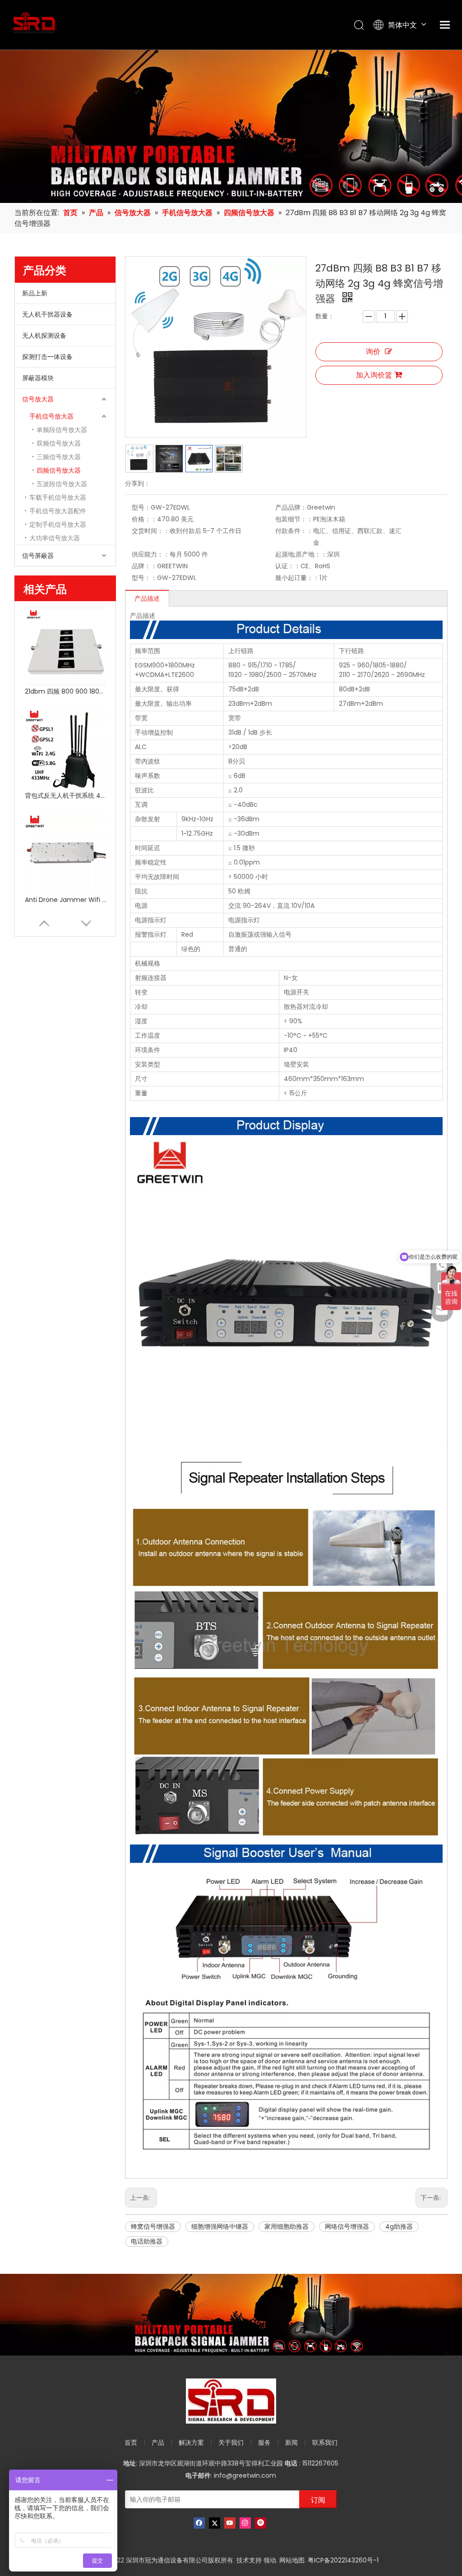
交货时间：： (151, 531)
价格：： (144, 519)
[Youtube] (230, 2523)
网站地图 (292, 2560)
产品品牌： (291, 507)
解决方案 (191, 2443)
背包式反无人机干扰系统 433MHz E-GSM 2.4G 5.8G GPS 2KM (65, 796)
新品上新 (35, 293)
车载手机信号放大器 (58, 497)
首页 (131, 2443)
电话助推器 (147, 2241)
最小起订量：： (297, 578)
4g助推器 (399, 2226)
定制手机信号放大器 (58, 524)
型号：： (144, 578)
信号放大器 (38, 399)
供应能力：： (151, 554)
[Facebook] (199, 2523)
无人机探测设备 (44, 336)
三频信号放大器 (59, 457)
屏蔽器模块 (38, 378)
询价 (373, 352)
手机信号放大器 (51, 416)
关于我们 (231, 2443)
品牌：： (144, 566)
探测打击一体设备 (47, 357)
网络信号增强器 (347, 2226)
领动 (270, 2560)
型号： (141, 507)
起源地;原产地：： (301, 554)
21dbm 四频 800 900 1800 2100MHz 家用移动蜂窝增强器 (65, 691)
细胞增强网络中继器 (220, 2226)
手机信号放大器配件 (58, 511)
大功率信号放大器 (55, 538)
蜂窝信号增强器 (153, 2226)
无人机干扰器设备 (47, 314)
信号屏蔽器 (38, 556)
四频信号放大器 (59, 470)
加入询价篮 (374, 375)
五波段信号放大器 (62, 484)
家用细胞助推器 (286, 2226)
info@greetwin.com (245, 2475)
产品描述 (147, 598)
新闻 (291, 2443)
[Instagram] (245, 2523)
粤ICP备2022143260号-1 (343, 2560)
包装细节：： (294, 519)
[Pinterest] (261, 2523)
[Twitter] (215, 2523)
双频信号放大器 (59, 443)
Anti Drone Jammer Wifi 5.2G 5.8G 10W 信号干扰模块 (65, 900)
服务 (264, 2443)
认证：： (288, 566)
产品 (158, 2443)
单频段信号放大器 (62, 430)
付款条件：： (294, 531)
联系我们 (325, 2443)
